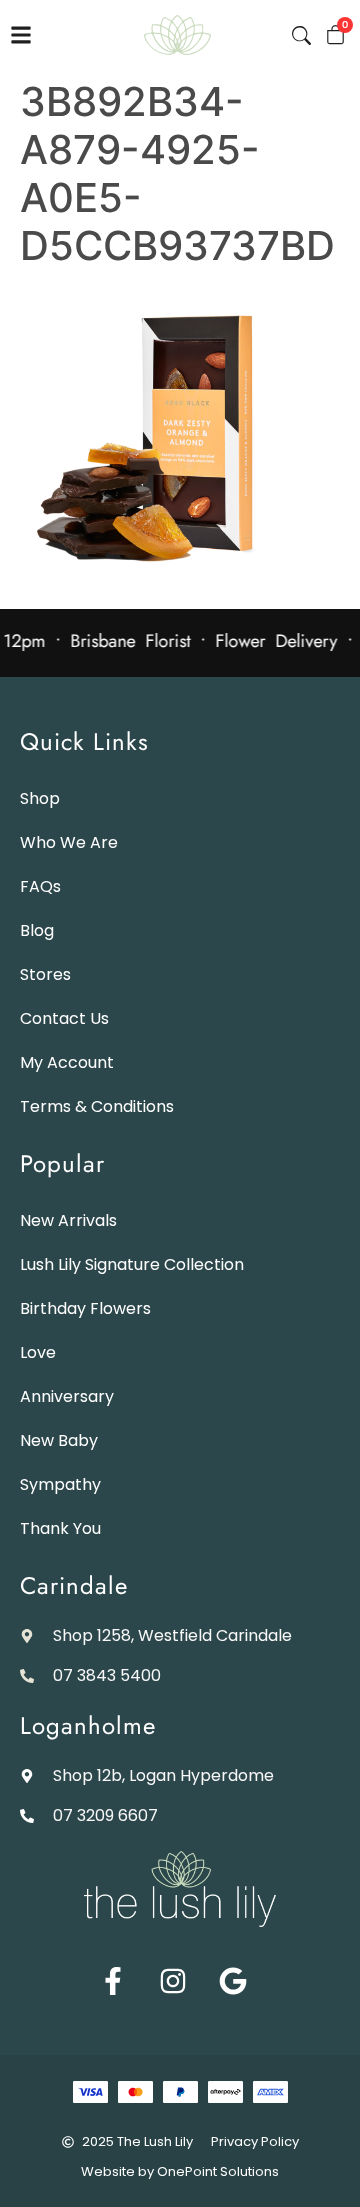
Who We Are (69, 842)
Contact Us (64, 1018)
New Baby (59, 1440)
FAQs (40, 886)
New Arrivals (68, 1220)
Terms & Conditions (97, 1106)
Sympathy (60, 1484)
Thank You (60, 1528)
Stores (45, 974)
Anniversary (67, 1396)
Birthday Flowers (85, 1308)
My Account (67, 1062)
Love (38, 1352)
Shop (40, 798)
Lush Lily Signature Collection (132, 1264)
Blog (37, 930)
